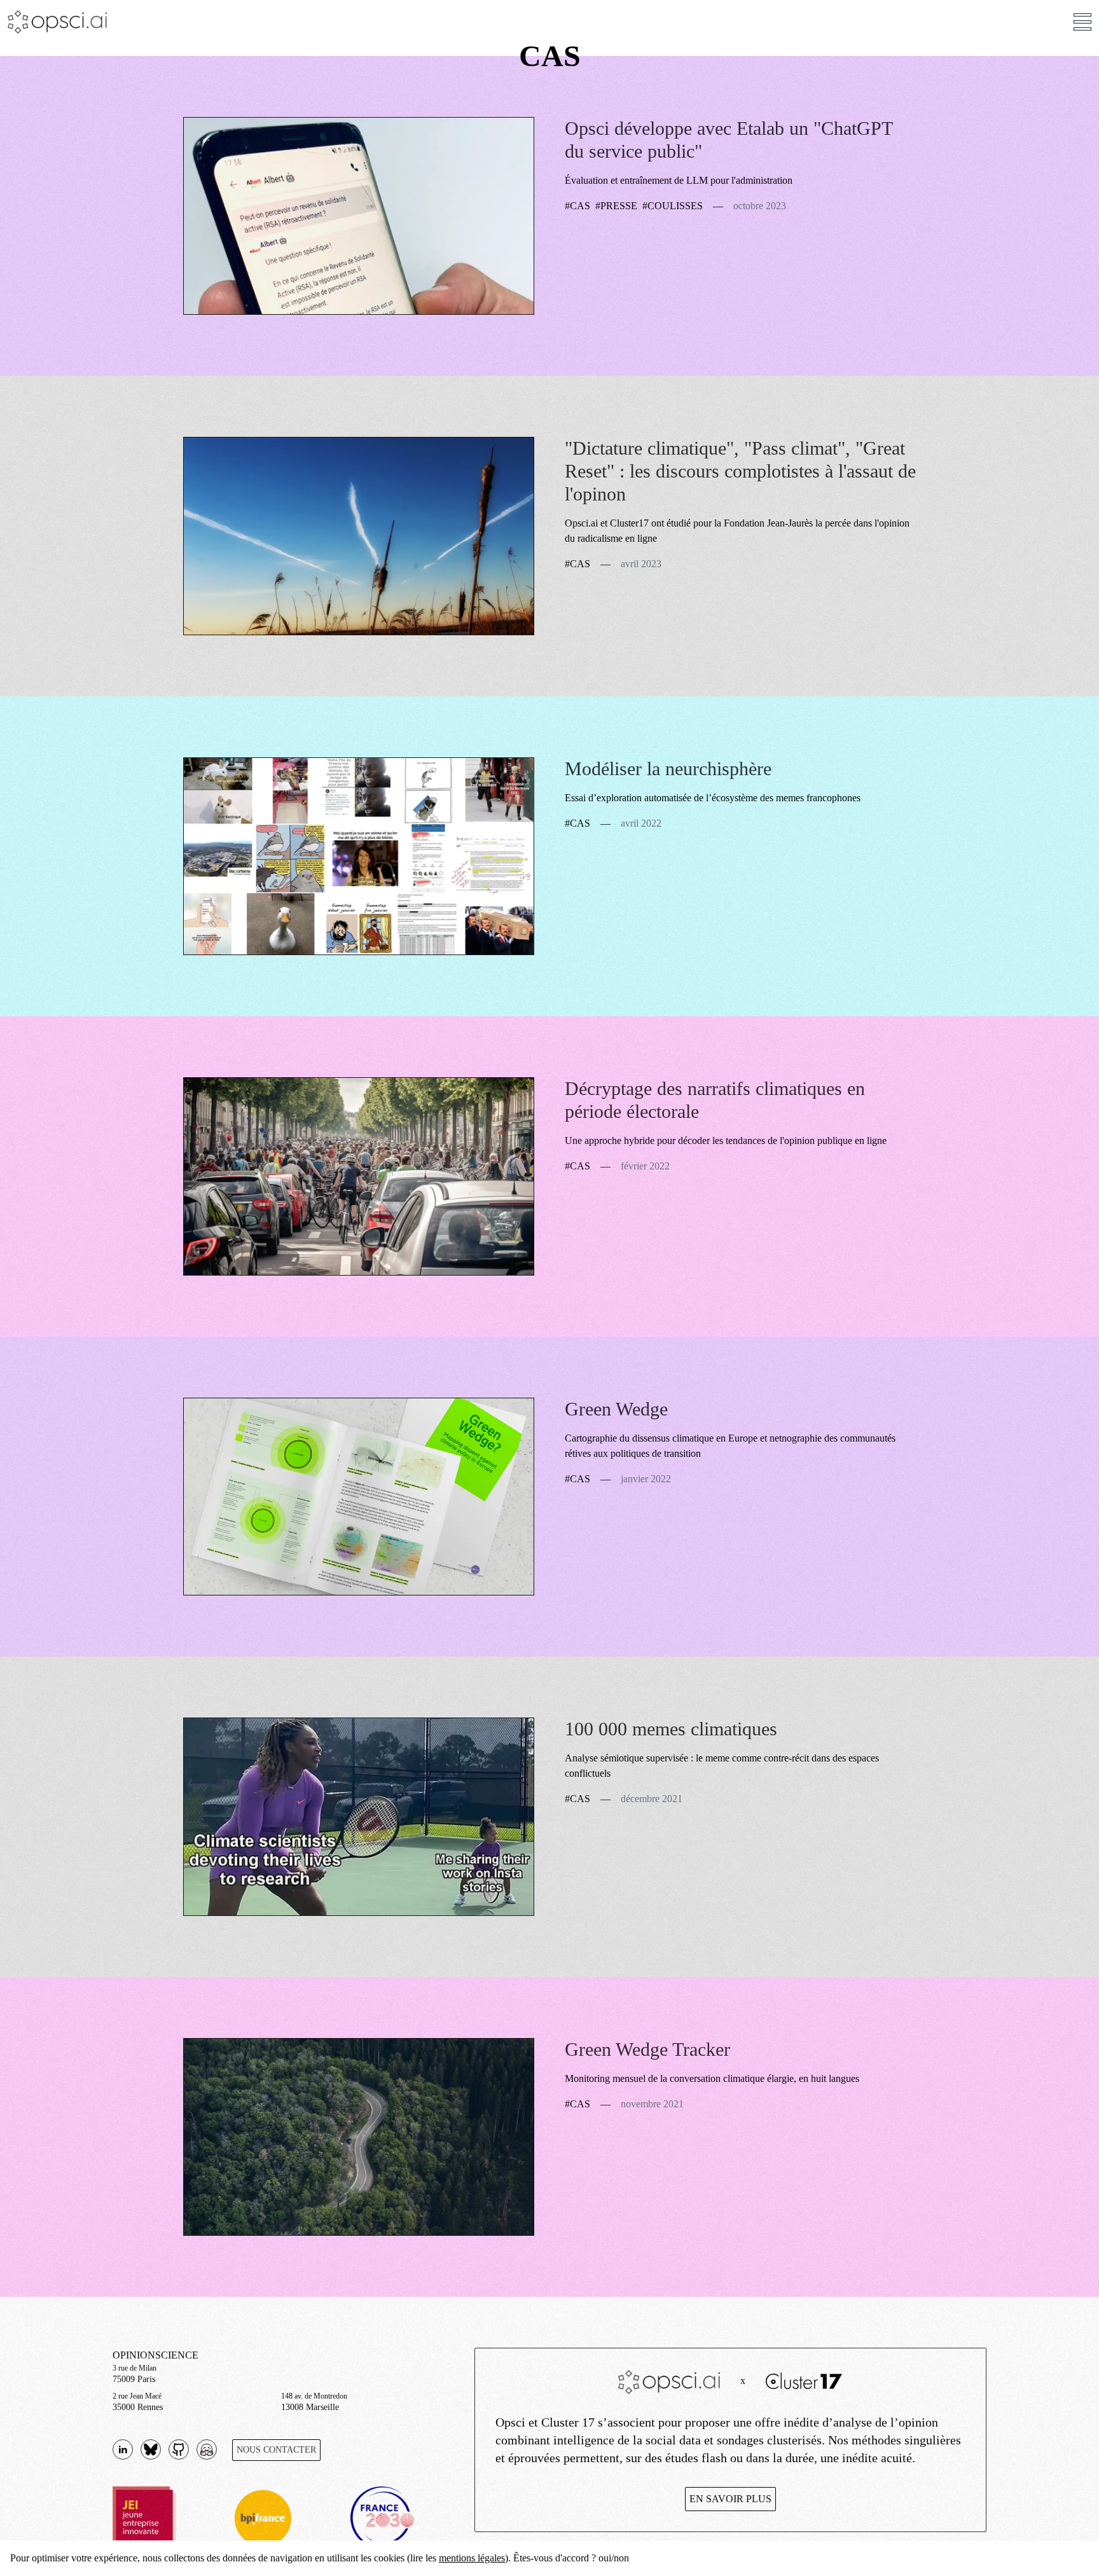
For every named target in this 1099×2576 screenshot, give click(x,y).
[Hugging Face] (207, 2449)
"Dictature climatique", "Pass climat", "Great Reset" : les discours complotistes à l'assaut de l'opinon (740, 471)
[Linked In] (123, 2449)
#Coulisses (673, 206)
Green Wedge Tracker (647, 2049)
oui (605, 2558)
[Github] (151, 2449)
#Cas (577, 206)
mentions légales (472, 2558)
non (621, 2558)
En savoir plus (730, 2499)
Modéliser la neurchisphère (668, 768)
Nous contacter (276, 2450)
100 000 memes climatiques (671, 1729)
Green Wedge (616, 1409)
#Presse (616, 206)
